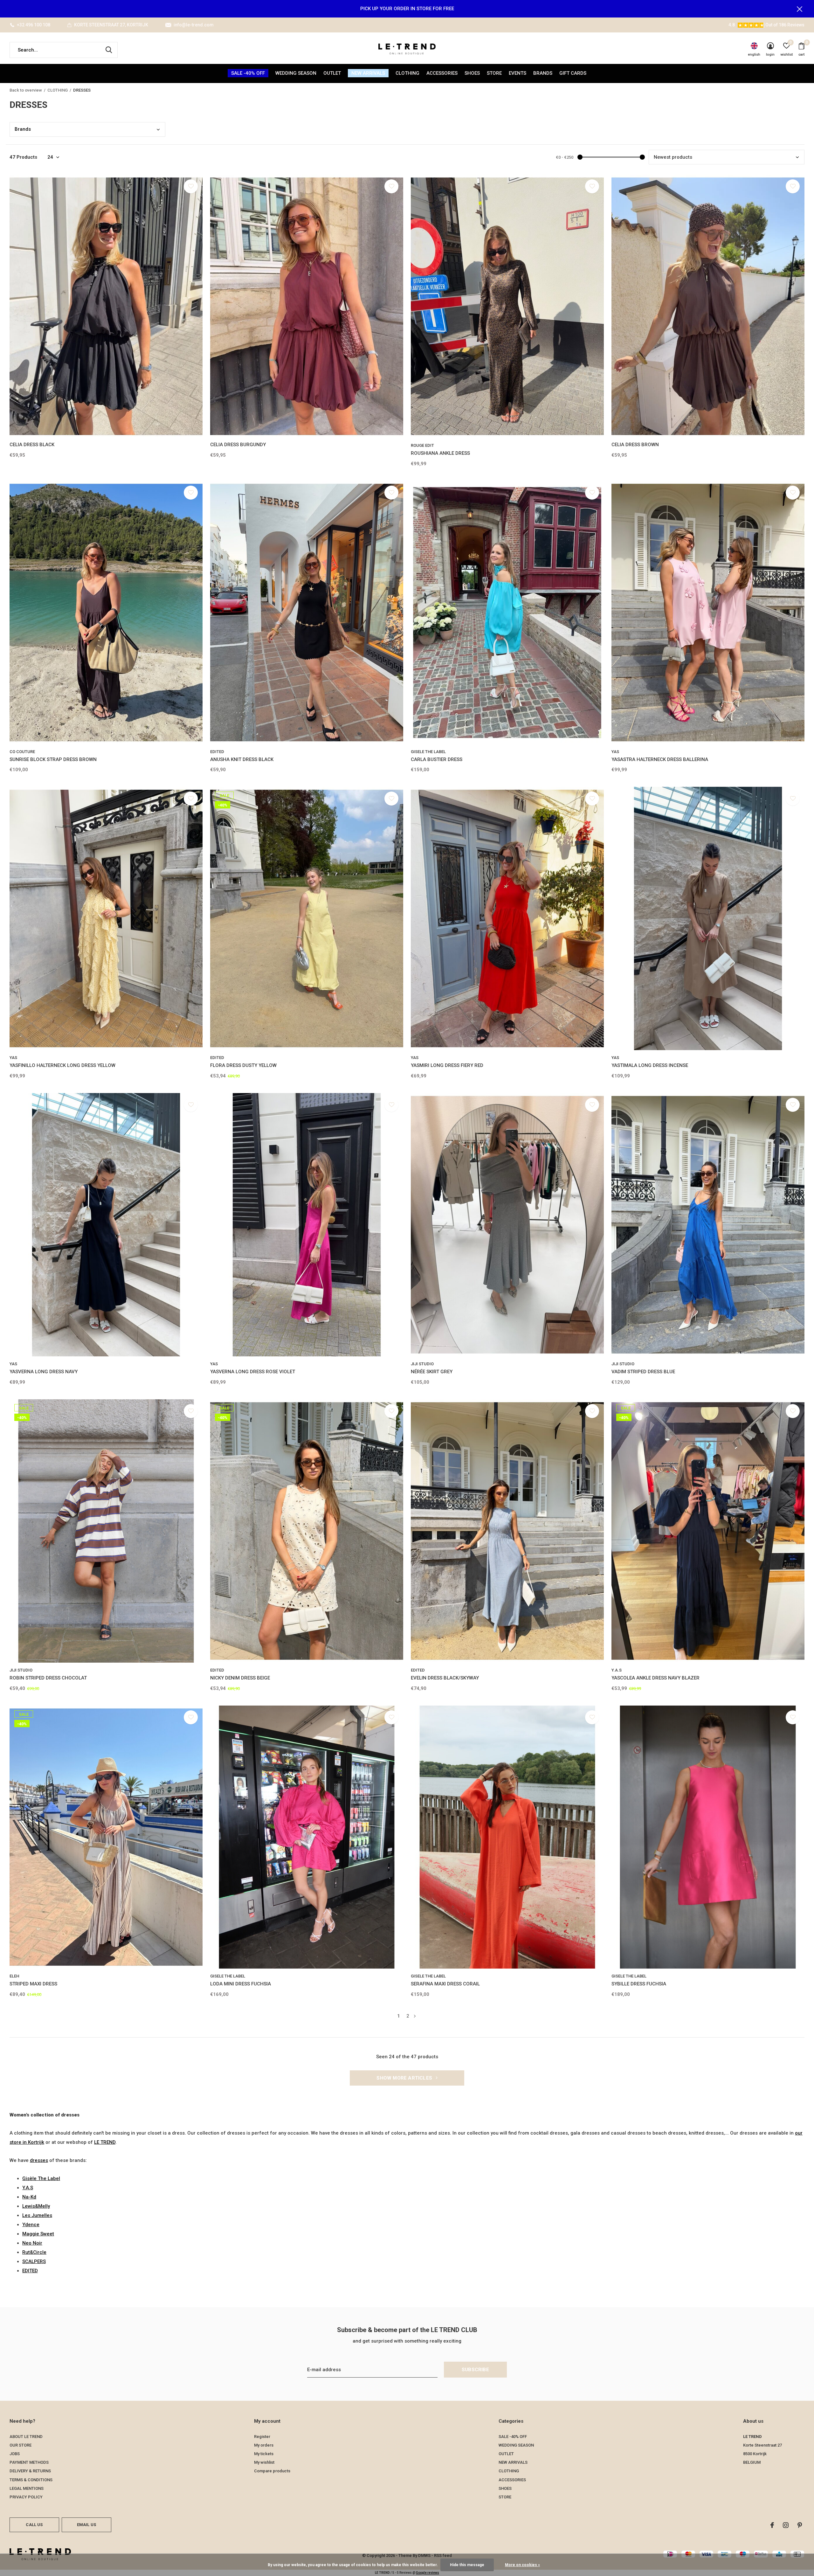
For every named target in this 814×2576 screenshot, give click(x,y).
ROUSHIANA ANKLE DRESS (440, 453)
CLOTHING (407, 73)
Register (262, 2437)
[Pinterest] (800, 2525)
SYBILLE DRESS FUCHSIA (639, 1984)
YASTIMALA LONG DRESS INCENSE (650, 1065)
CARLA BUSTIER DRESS (437, 759)
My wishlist (264, 2462)
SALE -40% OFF (248, 73)
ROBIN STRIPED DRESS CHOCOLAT (48, 1678)
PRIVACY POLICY (26, 2497)
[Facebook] (772, 2525)
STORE (494, 73)
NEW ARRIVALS (368, 73)
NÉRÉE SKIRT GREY (432, 1372)
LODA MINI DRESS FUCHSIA (241, 1984)
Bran (23, 129)
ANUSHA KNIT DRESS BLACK (242, 759)
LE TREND (105, 2142)
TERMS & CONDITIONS (31, 2480)
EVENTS (517, 73)
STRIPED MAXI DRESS (33, 1984)
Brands (543, 73)
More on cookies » (522, 2565)
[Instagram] (786, 2525)
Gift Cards (573, 73)
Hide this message (467, 2565)
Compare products (272, 2471)
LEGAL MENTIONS (27, 2488)
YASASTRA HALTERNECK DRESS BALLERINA (660, 759)
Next (415, 2016)
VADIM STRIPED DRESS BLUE (643, 1372)
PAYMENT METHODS (29, 2462)
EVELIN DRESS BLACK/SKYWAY (445, 1678)
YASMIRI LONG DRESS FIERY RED (447, 1065)
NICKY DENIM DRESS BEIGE (240, 1678)
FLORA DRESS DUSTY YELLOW (243, 1065)
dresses (39, 2160)
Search (109, 50)
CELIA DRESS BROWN (635, 445)
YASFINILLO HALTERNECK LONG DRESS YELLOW (62, 1065)
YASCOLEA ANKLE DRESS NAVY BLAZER (655, 1678)
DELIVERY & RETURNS (30, 2471)
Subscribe (475, 2370)
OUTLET (332, 73)
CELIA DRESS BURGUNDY (238, 445)
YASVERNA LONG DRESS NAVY (44, 1372)
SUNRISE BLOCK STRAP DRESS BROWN (53, 759)
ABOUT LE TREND (26, 2437)
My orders (264, 2445)
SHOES (472, 73)
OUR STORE (21, 2445)
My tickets (264, 2454)
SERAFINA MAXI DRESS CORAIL (445, 1984)
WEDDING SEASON (296, 73)
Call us (34, 2525)
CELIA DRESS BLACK (32, 445)
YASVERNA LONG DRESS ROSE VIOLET (253, 1372)
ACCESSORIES (442, 73)
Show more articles (405, 2078)
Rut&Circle (34, 2252)
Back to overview (26, 90)
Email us (86, 2525)
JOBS (15, 2454)
